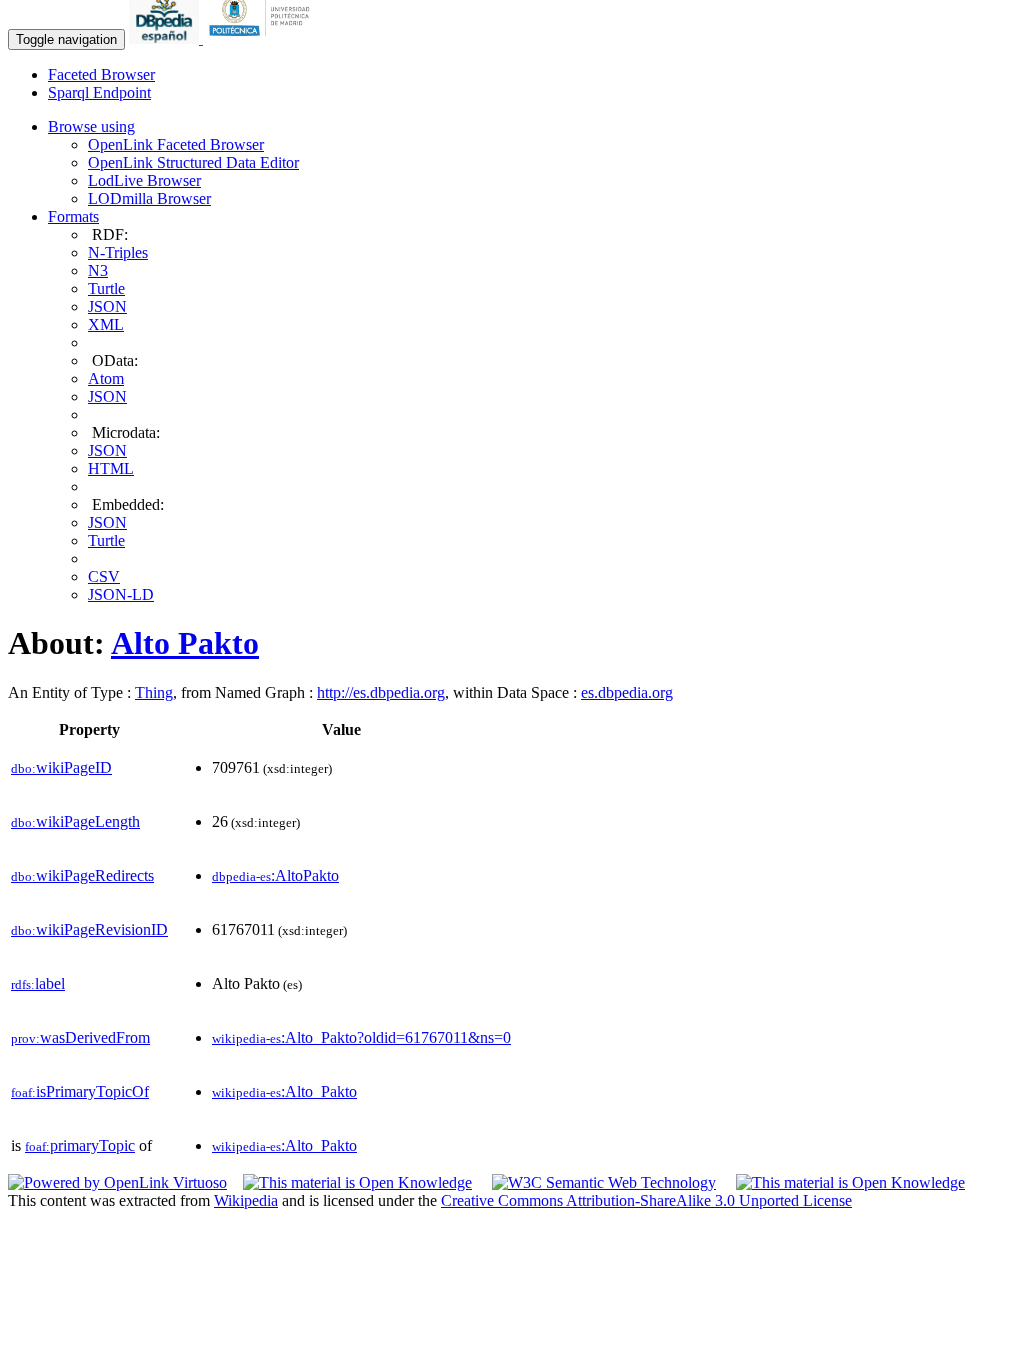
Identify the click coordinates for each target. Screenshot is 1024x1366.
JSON (107, 306)
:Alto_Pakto (284, 1091)
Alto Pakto (185, 643)
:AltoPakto (275, 875)
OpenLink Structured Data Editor (193, 162)
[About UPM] (263, 38)
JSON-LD (121, 594)
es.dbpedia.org (627, 692)
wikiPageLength (75, 821)
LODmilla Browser (149, 198)
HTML (111, 468)
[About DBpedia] (166, 38)
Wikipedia (246, 1200)
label (38, 983)
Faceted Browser (101, 74)
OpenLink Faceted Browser (176, 144)
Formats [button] (73, 216)
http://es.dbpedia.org (381, 692)
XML (106, 324)
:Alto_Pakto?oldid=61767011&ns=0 (361, 1037)
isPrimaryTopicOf (80, 1091)
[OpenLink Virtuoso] (117, 1182)
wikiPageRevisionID (89, 929)
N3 (98, 270)
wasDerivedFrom (80, 1037)
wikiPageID (61, 767)
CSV (104, 576)
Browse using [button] (91, 126)
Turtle (106, 288)
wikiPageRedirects (82, 875)
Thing (154, 692)
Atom (106, 378)
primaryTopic (80, 1145)
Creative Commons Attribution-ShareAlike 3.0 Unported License (646, 1200)
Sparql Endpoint (99, 92)
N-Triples (118, 252)
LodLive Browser (144, 180)
